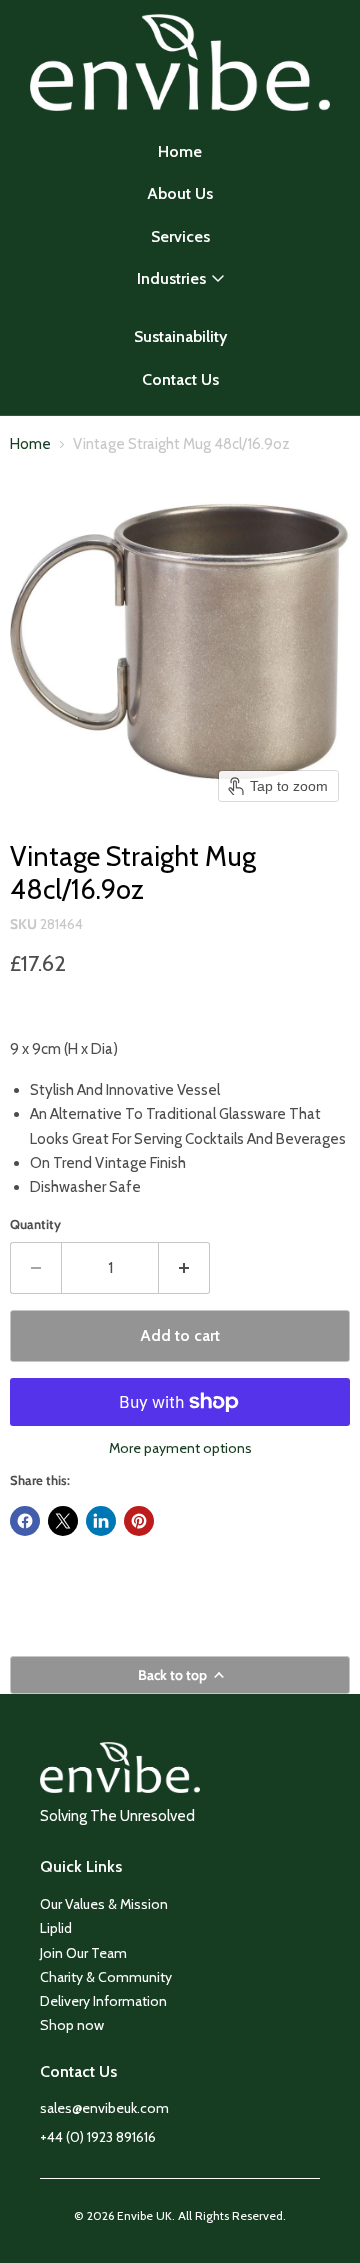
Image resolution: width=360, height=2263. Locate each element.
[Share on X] (63, 1521)
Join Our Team (83, 1953)
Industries (171, 278)
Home (180, 151)
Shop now (72, 2025)
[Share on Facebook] (25, 1521)
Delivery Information (103, 2001)
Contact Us (180, 379)
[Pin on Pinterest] (139, 1521)
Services (180, 236)
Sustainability (180, 336)
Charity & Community (106, 1977)
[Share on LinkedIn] (101, 1521)
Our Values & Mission (104, 1904)
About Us (180, 193)
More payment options (180, 1448)
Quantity (35, 1224)
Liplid (56, 1928)
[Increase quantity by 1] (184, 1268)
